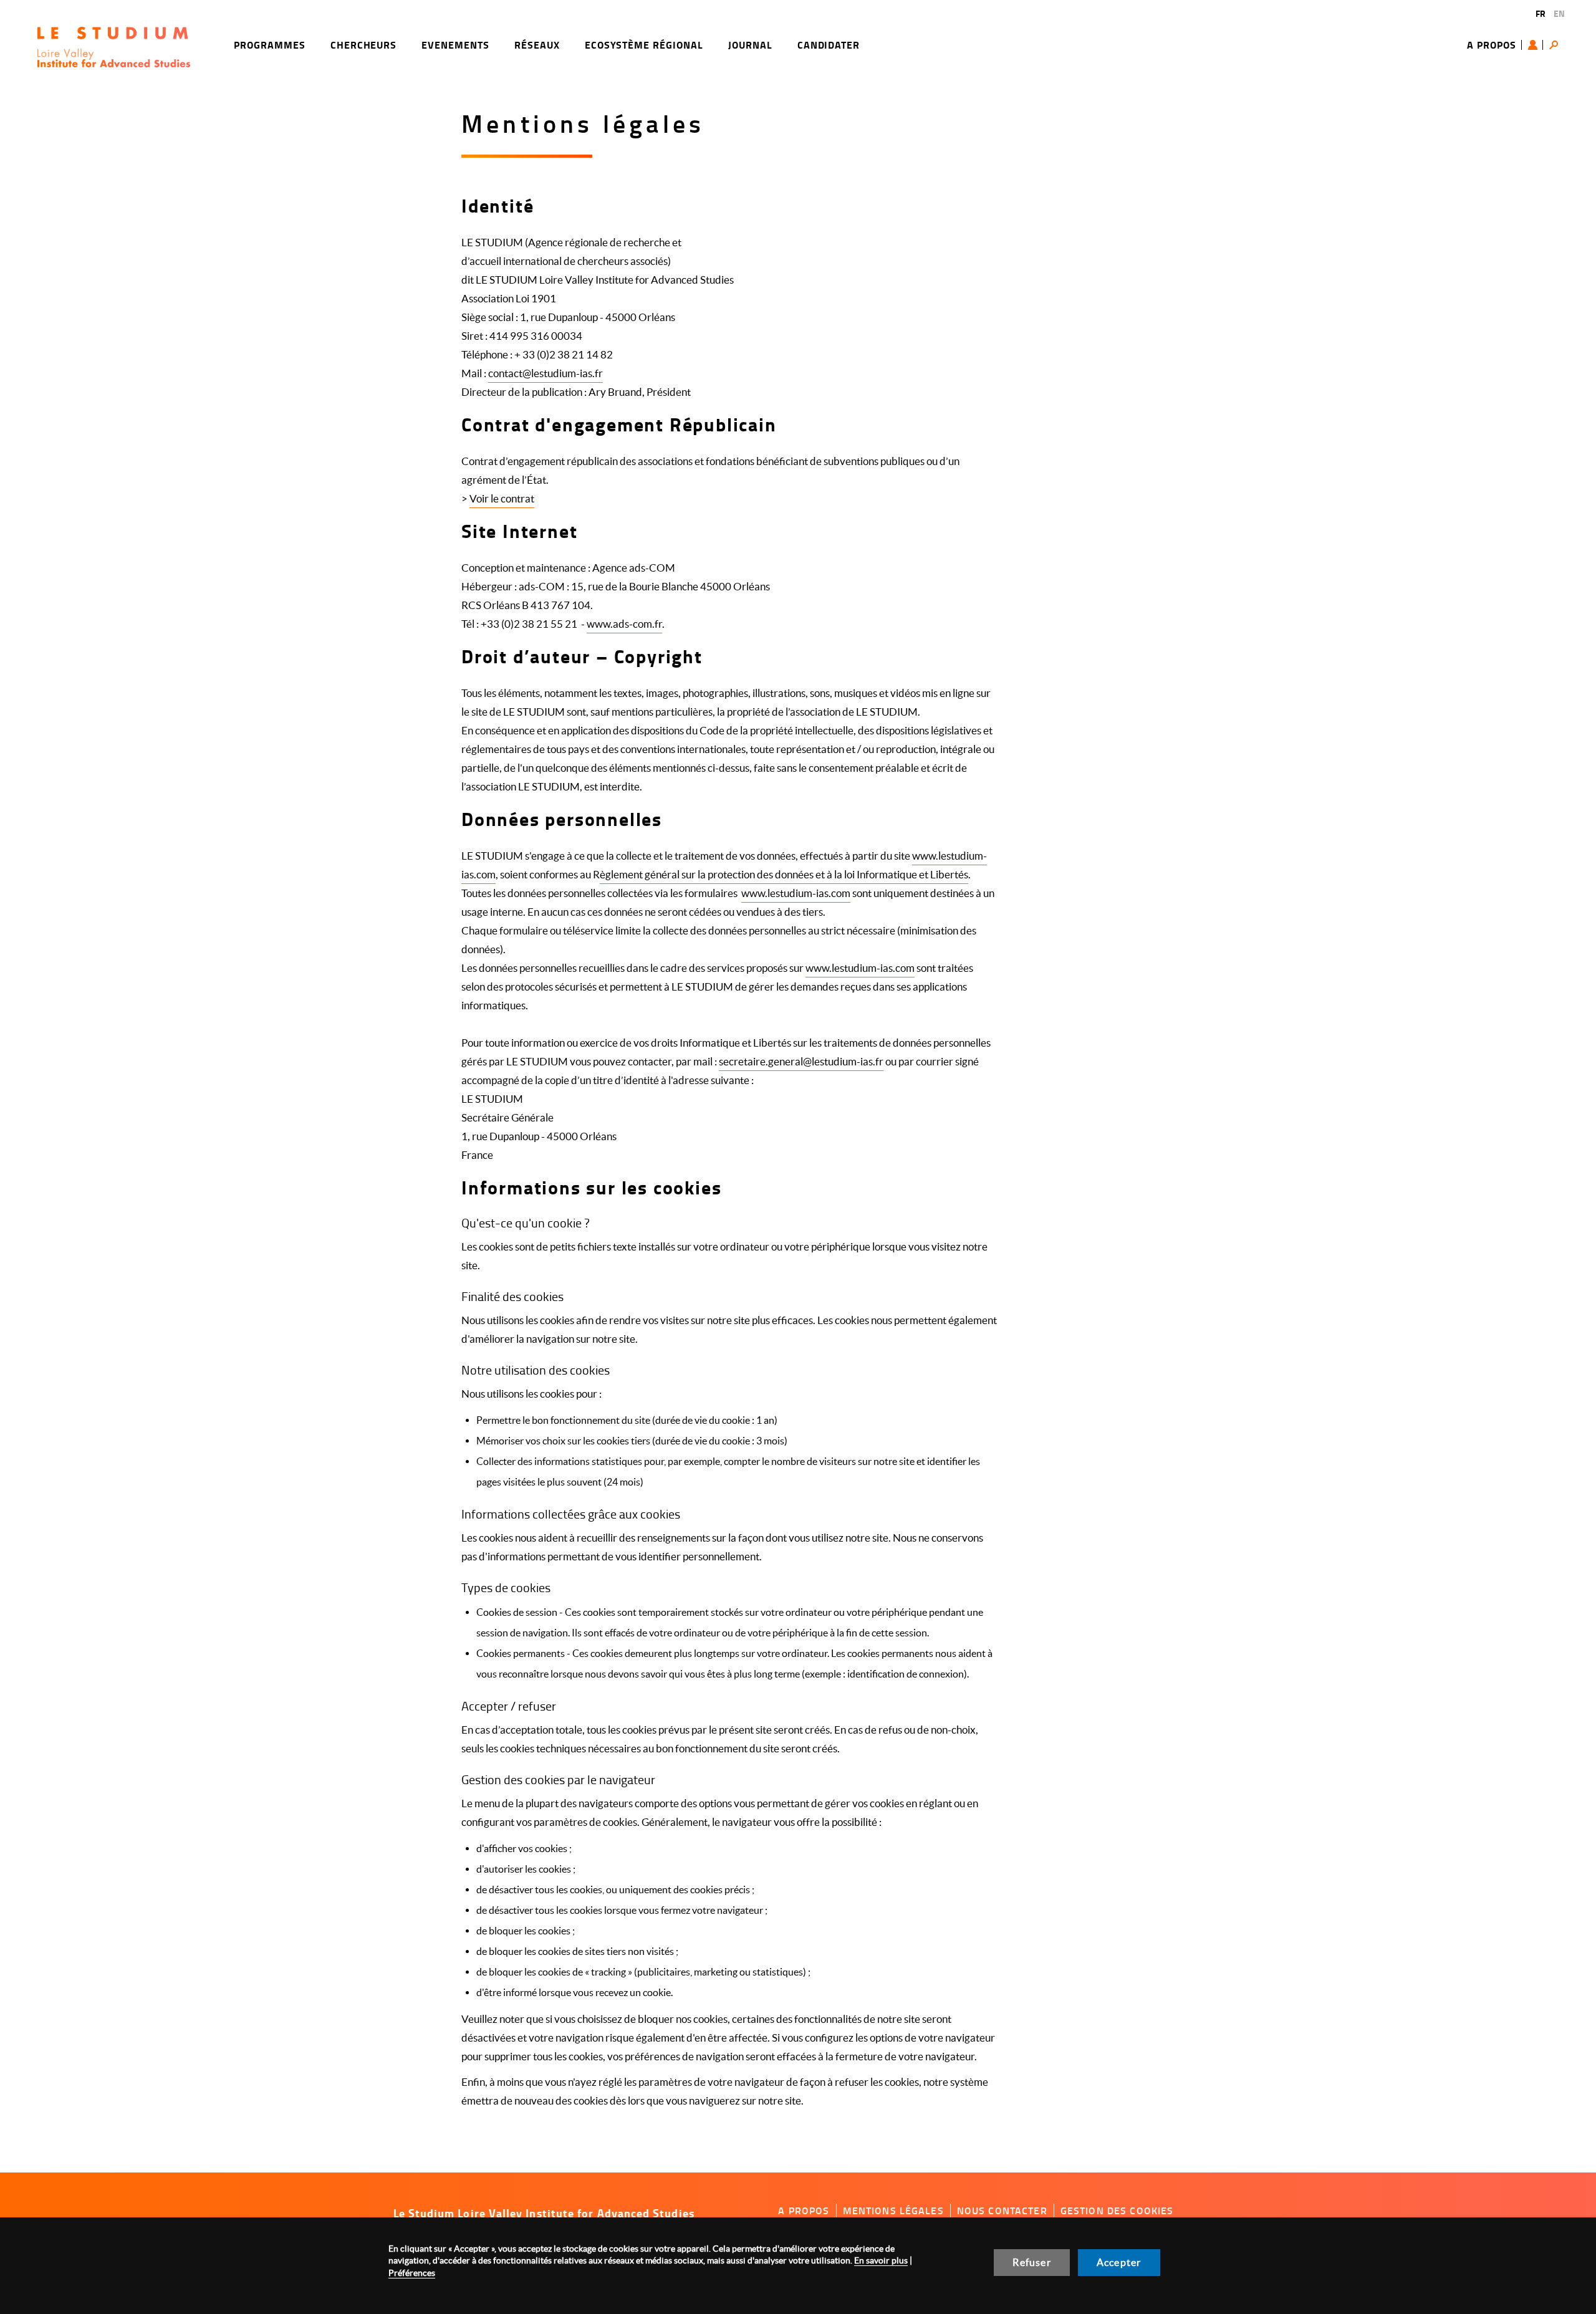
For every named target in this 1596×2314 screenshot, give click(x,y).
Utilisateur (1536, 45)
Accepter (1119, 2262)
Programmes (270, 45)
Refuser (1031, 2262)
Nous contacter (1002, 2211)
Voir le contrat (502, 498)
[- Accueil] (114, 47)
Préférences (412, 2273)
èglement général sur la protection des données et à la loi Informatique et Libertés (784, 874)
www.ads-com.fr (624, 624)
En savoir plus (881, 2260)
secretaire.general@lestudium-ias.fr (801, 1061)
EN (1559, 13)
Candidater (829, 45)
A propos (1492, 45)
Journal (750, 45)
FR (1541, 13)
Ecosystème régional (644, 45)
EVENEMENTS (455, 45)
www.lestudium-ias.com (796, 893)
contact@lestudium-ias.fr (546, 373)
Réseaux (537, 45)
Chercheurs (364, 45)
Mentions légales (893, 2211)
